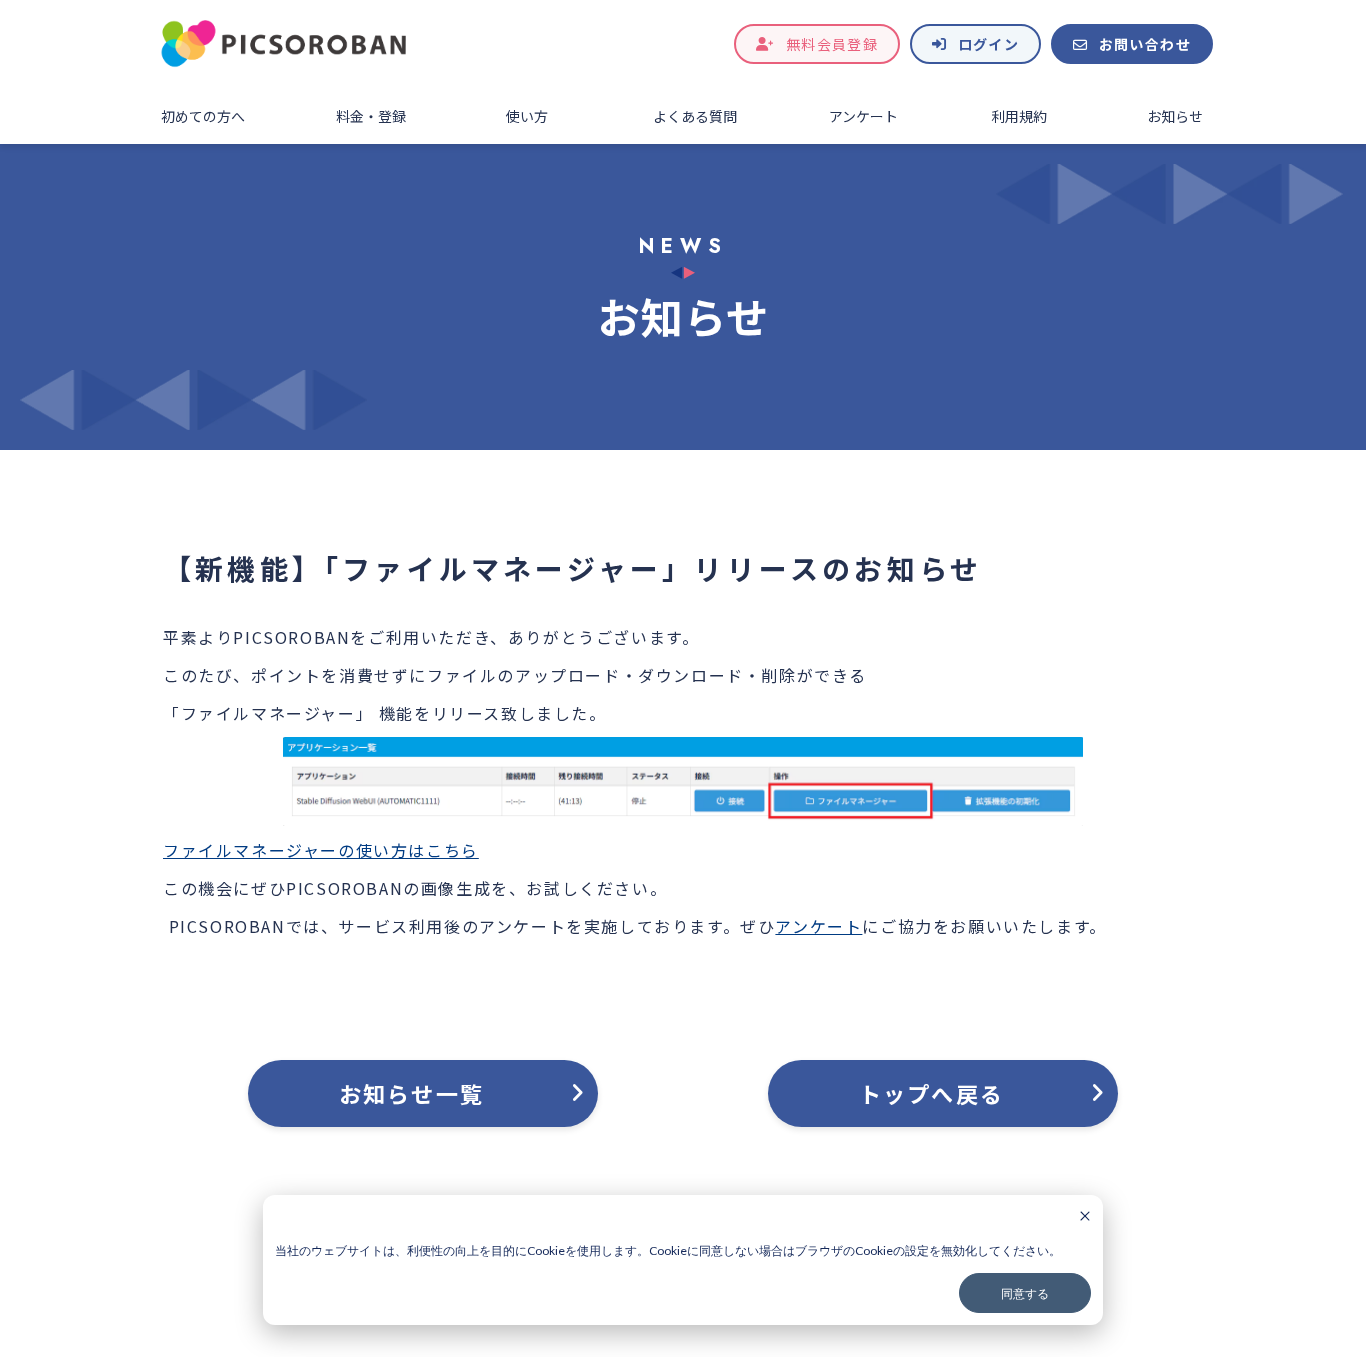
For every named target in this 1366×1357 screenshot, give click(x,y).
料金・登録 (371, 116)
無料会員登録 (832, 44)
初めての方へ (203, 116)
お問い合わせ (1145, 44)
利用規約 (1019, 116)
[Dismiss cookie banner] (1085, 1217)
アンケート (863, 116)
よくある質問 (695, 116)
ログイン (989, 44)
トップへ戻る (931, 1093)
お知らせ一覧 (411, 1093)
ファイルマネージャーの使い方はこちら (321, 850)
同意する (1025, 1293)
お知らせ (1175, 116)
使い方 (527, 116)
